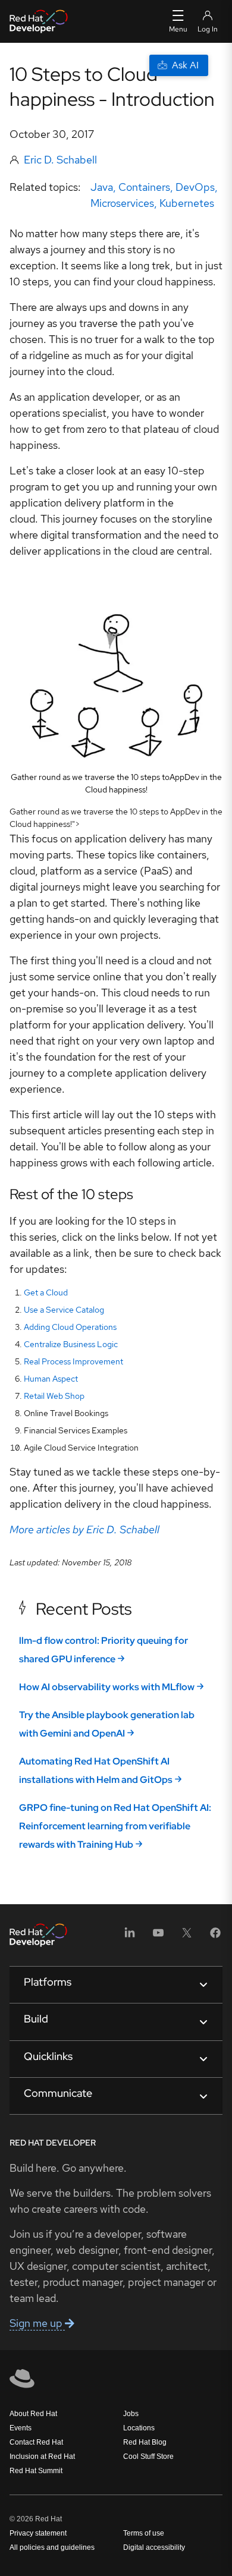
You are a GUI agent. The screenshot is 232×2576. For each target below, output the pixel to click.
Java (102, 187)
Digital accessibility (154, 2547)
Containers (144, 187)
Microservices (122, 203)
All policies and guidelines (52, 2547)
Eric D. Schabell (60, 160)
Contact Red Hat (36, 2442)
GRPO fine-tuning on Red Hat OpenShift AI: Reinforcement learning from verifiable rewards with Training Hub (115, 1826)
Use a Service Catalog (64, 1310)
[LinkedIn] (130, 1937)
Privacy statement (38, 2533)
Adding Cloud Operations (70, 1327)
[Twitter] (187, 1937)
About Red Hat (33, 2414)
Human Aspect (51, 1379)
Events (21, 2428)
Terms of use (144, 2533)
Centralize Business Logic (71, 1344)
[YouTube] (158, 1937)
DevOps (195, 187)
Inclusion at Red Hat (42, 2457)
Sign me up (37, 2323)
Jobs (131, 2414)
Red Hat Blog (145, 2442)
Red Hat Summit (36, 2471)
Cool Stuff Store (148, 2457)
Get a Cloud (46, 1292)
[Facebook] (215, 1937)
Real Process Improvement (73, 1361)
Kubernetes (187, 203)
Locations (139, 2428)
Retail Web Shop (54, 1396)
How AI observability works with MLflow (107, 1687)
